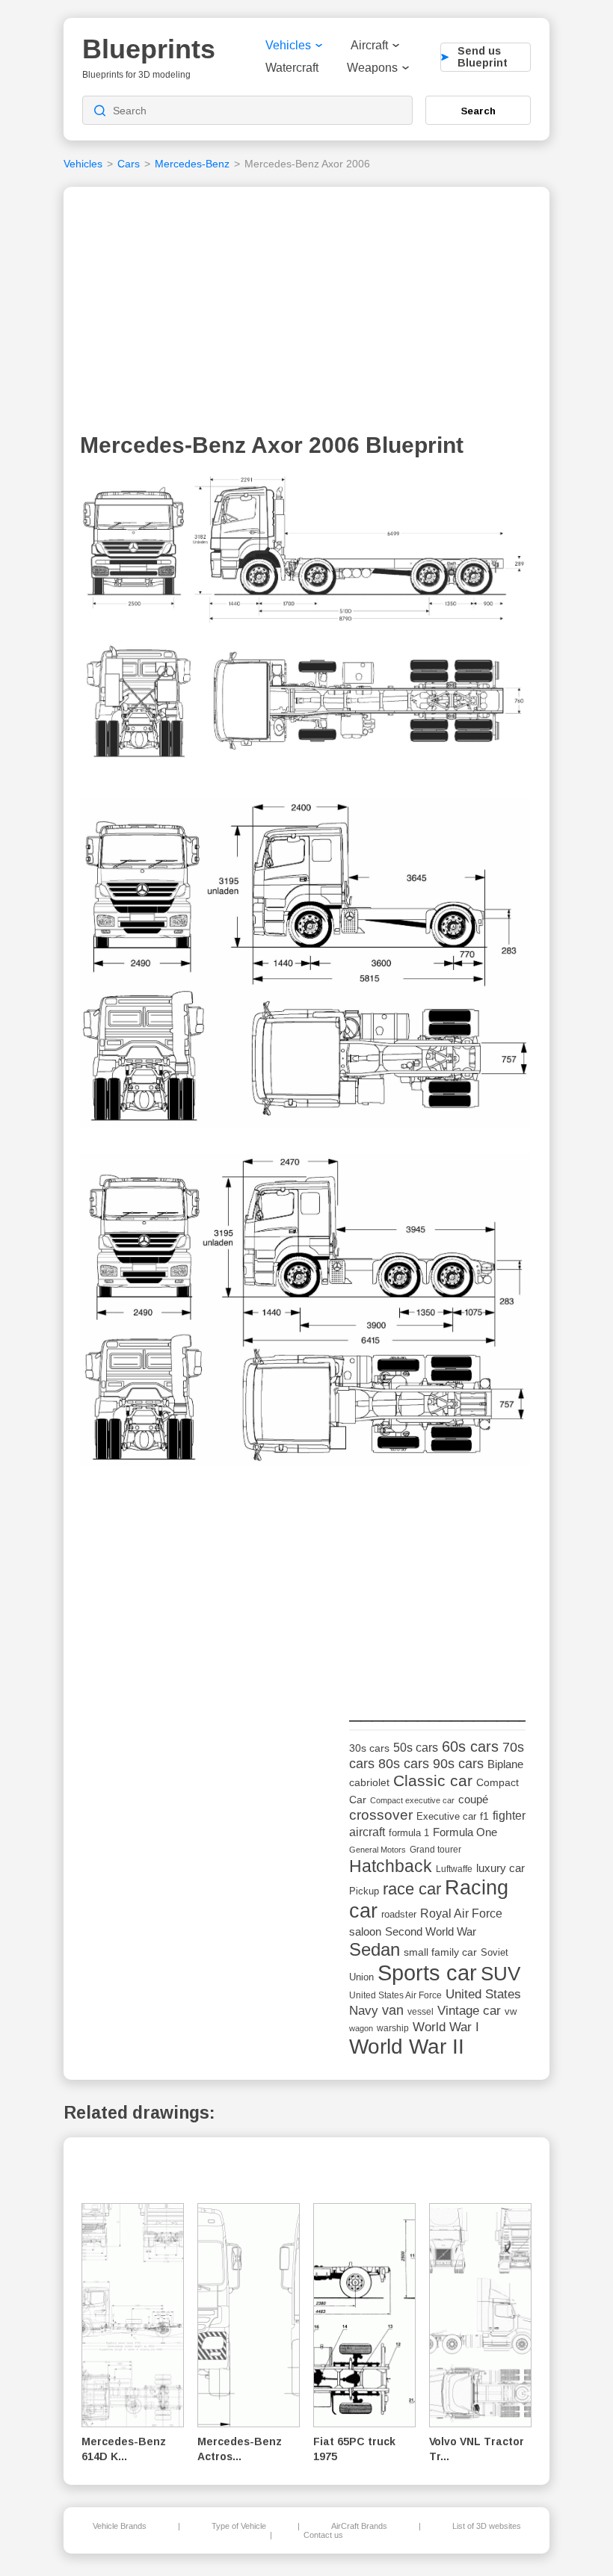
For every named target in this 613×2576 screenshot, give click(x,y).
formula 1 (409, 1833)
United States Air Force (395, 1995)
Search (478, 111)
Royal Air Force (461, 1913)
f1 (484, 1816)
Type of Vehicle (239, 2526)
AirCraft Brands (359, 2526)
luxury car (500, 1868)
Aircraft (369, 45)
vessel (421, 2012)
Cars (129, 164)
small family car (440, 1952)
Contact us (323, 2535)
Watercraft (292, 68)
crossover (381, 1815)
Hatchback (391, 1866)
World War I (446, 2027)
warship (393, 2028)
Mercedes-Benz (192, 164)
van (393, 2010)
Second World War (431, 1932)
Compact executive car (412, 1800)
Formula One (465, 1832)
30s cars (369, 1748)
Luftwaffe (454, 1869)
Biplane (505, 1764)
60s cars (470, 1746)
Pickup (364, 1891)
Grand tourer (435, 1849)
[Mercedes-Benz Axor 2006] (305, 628)
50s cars (416, 1748)
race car (412, 1889)
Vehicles (288, 45)
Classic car (433, 1781)
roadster (399, 1914)
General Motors (378, 1850)
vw (511, 2011)
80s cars (404, 1764)
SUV (500, 1974)
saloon (365, 1931)
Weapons (372, 68)
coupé (473, 1799)
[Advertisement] (306, 313)
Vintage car (469, 2011)
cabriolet (369, 1783)
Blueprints (149, 49)
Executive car (446, 1816)
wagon (361, 2028)
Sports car (427, 1973)
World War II (407, 2047)
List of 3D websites (487, 2526)
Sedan (375, 1949)
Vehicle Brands (120, 2526)
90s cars (458, 1764)
